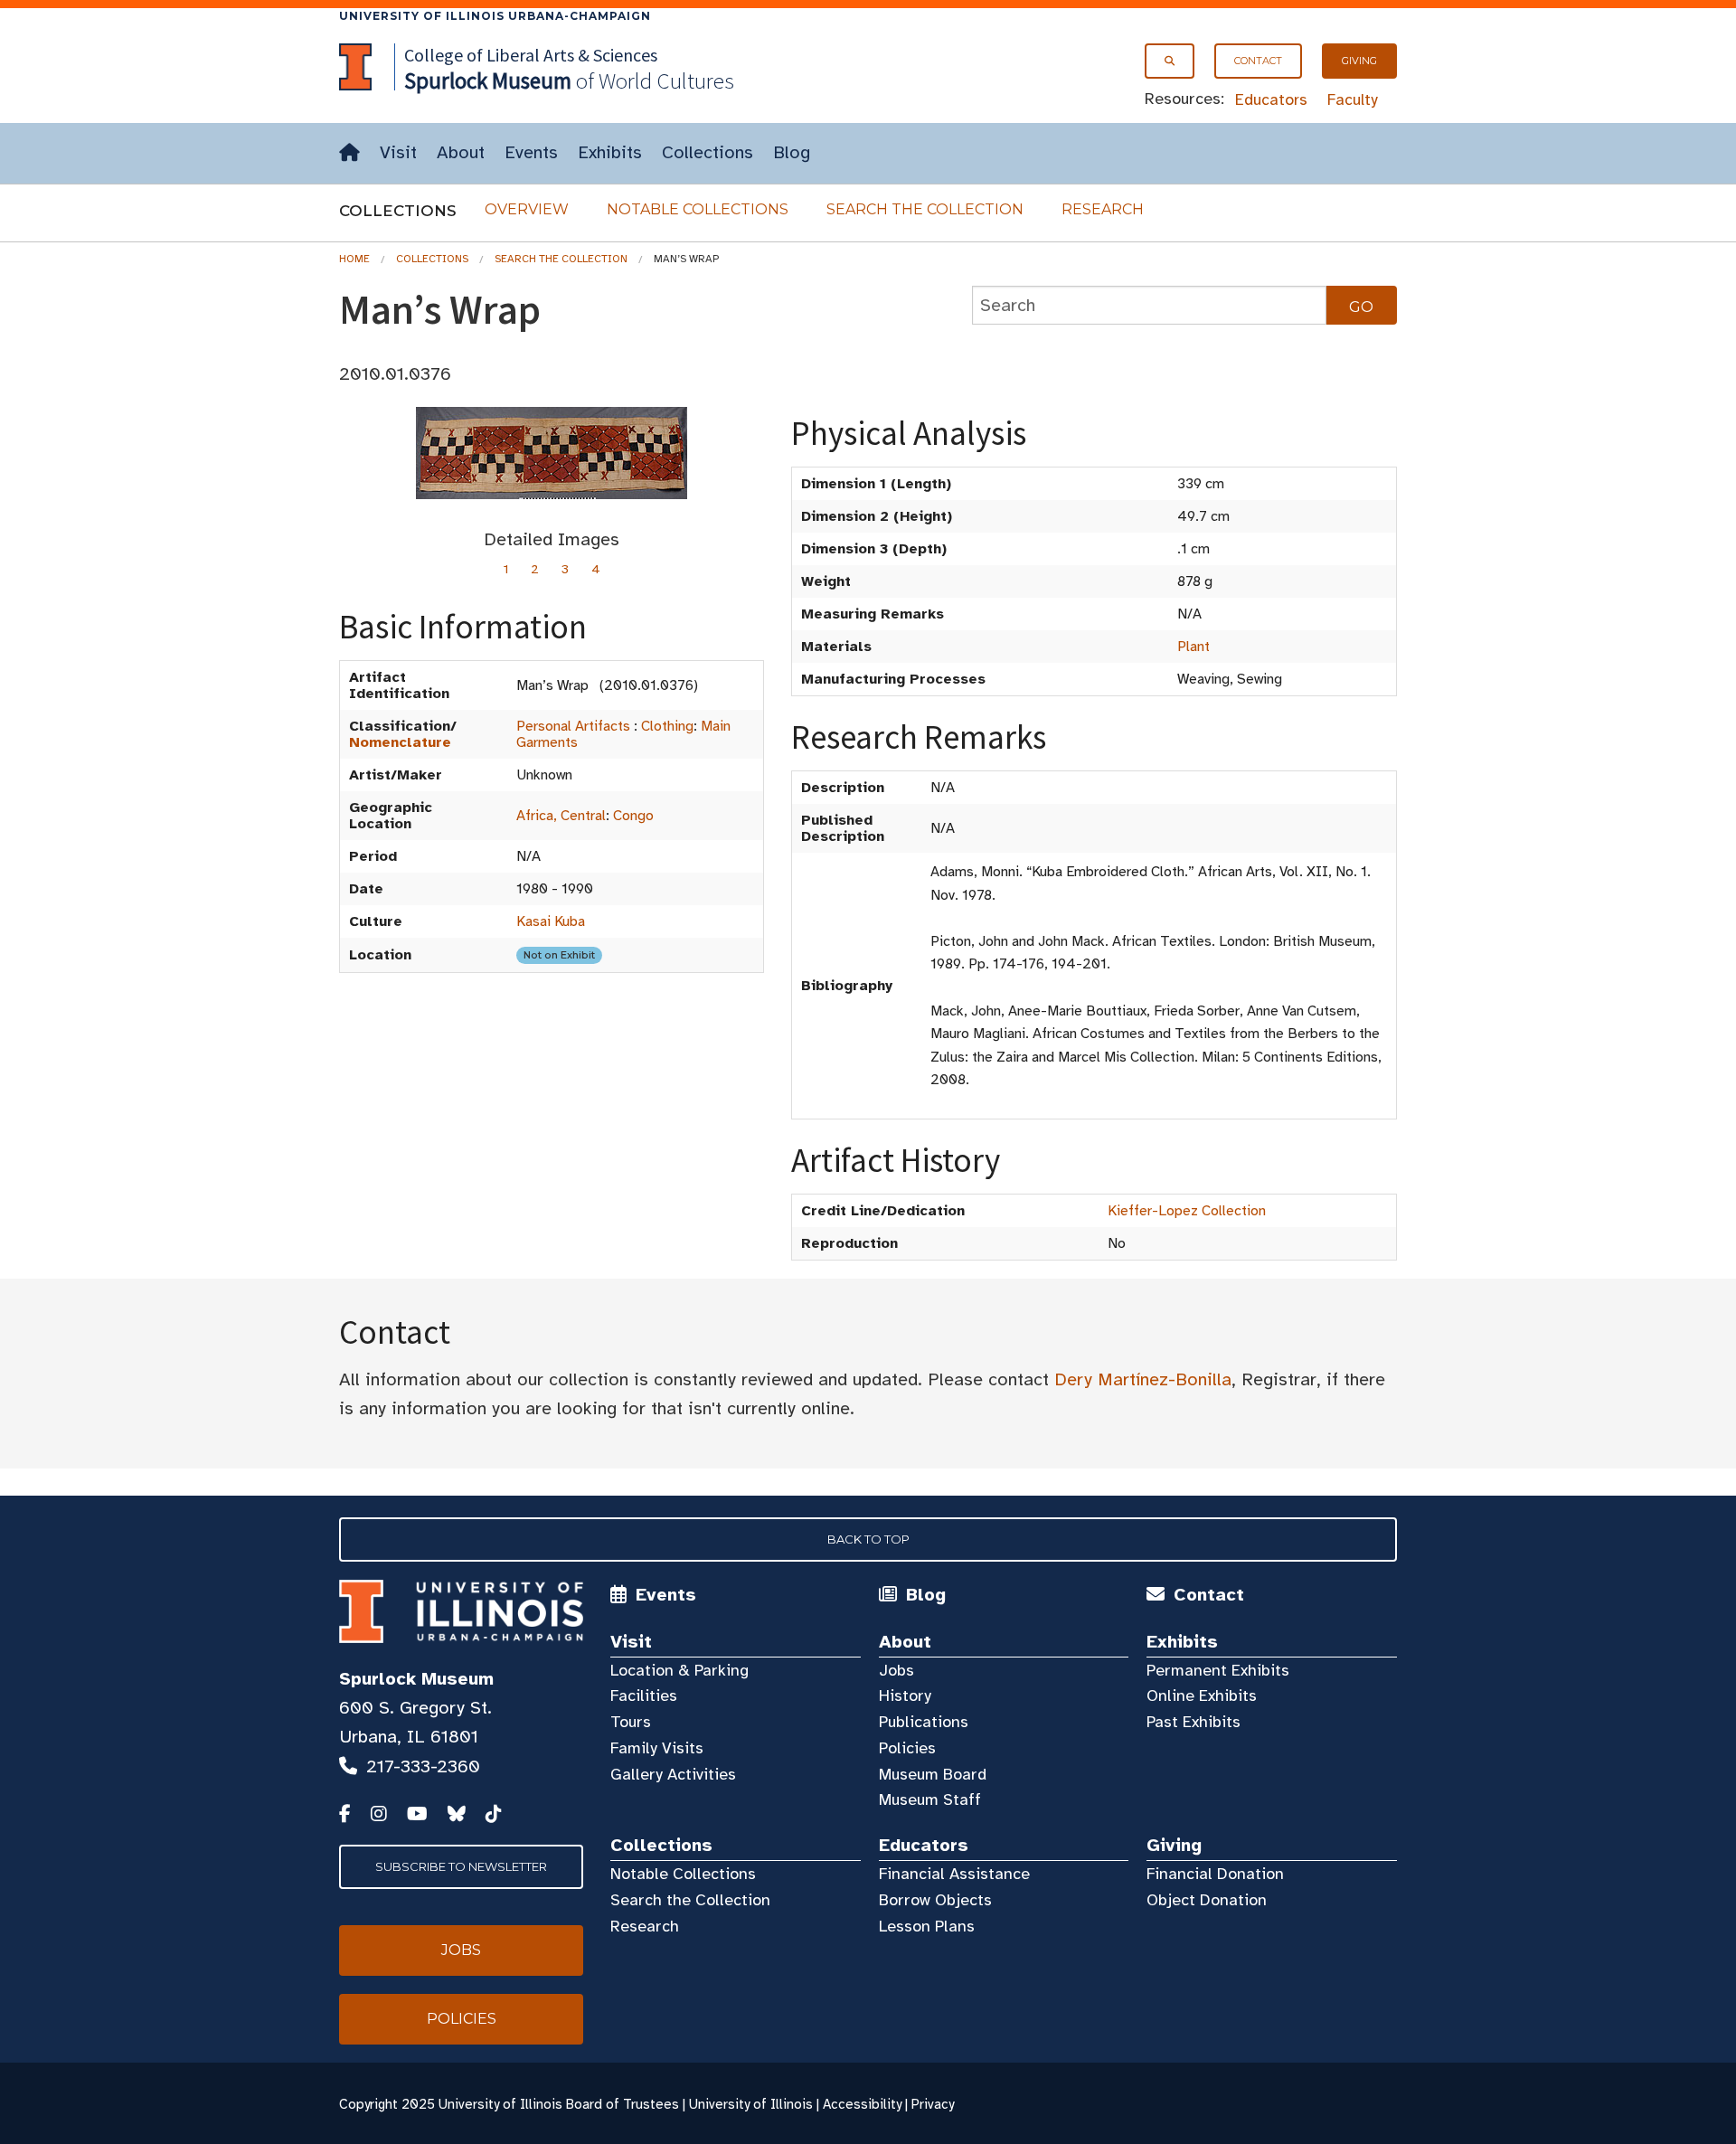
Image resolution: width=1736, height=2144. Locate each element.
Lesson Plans (927, 1926)
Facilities (644, 1695)
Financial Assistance (954, 1874)
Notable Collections (698, 209)
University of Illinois (751, 2104)
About (461, 152)
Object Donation (1207, 1900)
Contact (1258, 61)
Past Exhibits (1193, 1722)
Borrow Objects (935, 1900)
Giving (1359, 61)
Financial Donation (1215, 1874)
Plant (1193, 647)
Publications (924, 1722)
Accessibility (862, 2104)
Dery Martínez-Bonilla (1143, 1379)
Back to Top (868, 1539)
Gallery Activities (673, 1774)
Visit (398, 152)
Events (531, 152)
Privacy (933, 2104)
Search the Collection (925, 209)
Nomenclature (400, 742)
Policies (907, 1748)
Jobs (896, 1670)
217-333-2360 (423, 1766)
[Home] (349, 153)
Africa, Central (561, 816)
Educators (1271, 99)
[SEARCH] (1170, 61)
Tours (631, 1722)
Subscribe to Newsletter (461, 1866)
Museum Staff (930, 1799)
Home (354, 259)
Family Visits (657, 1748)
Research (1103, 209)
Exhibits (610, 152)
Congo (633, 816)
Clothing (667, 726)
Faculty (1353, 99)
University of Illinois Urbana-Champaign (495, 16)
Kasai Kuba (551, 921)
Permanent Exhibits (1218, 1670)
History (905, 1695)
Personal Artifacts (573, 726)
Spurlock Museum (416, 1679)
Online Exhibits (1202, 1695)
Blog (792, 152)
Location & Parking (679, 1670)
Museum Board (933, 1774)
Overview (527, 209)
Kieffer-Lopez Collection (1187, 1211)
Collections (708, 152)
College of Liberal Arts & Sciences (531, 55)
